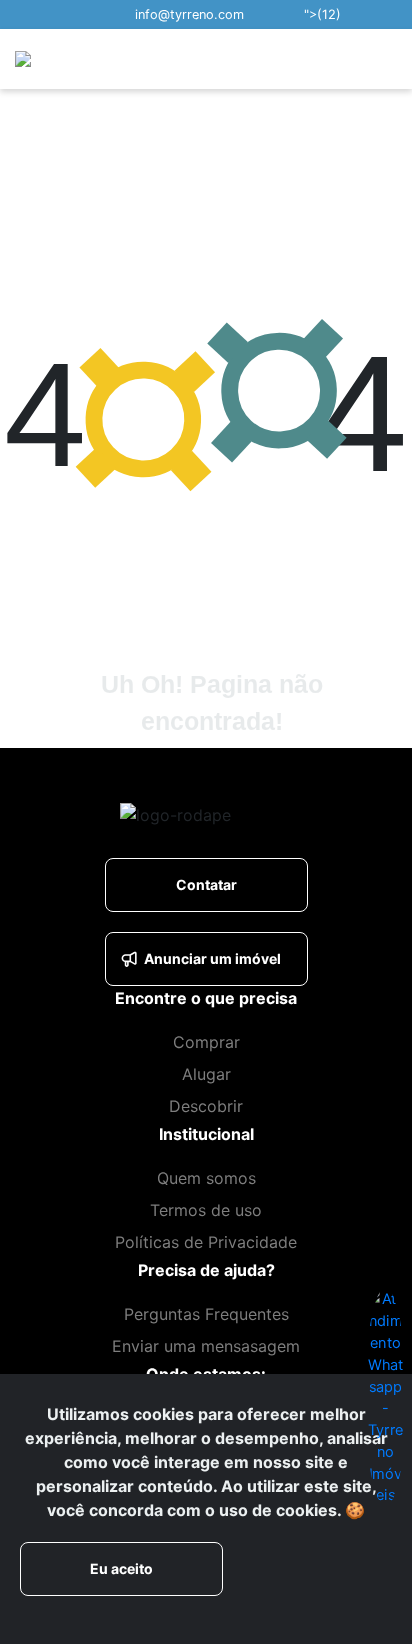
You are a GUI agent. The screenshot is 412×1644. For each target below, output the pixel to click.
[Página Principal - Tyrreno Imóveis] (249, 814)
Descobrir (206, 1106)
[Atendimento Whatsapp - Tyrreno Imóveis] (385, 1395)
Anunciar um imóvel (212, 958)
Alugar (206, 1074)
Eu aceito (121, 1568)
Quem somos (206, 1178)
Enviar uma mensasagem (206, 1346)
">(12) (322, 14)
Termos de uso (206, 1210)
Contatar (206, 884)
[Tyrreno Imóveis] (86, 58)
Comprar (206, 1042)
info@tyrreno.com (189, 14)
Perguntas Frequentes (206, 1314)
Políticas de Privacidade (206, 1242)
